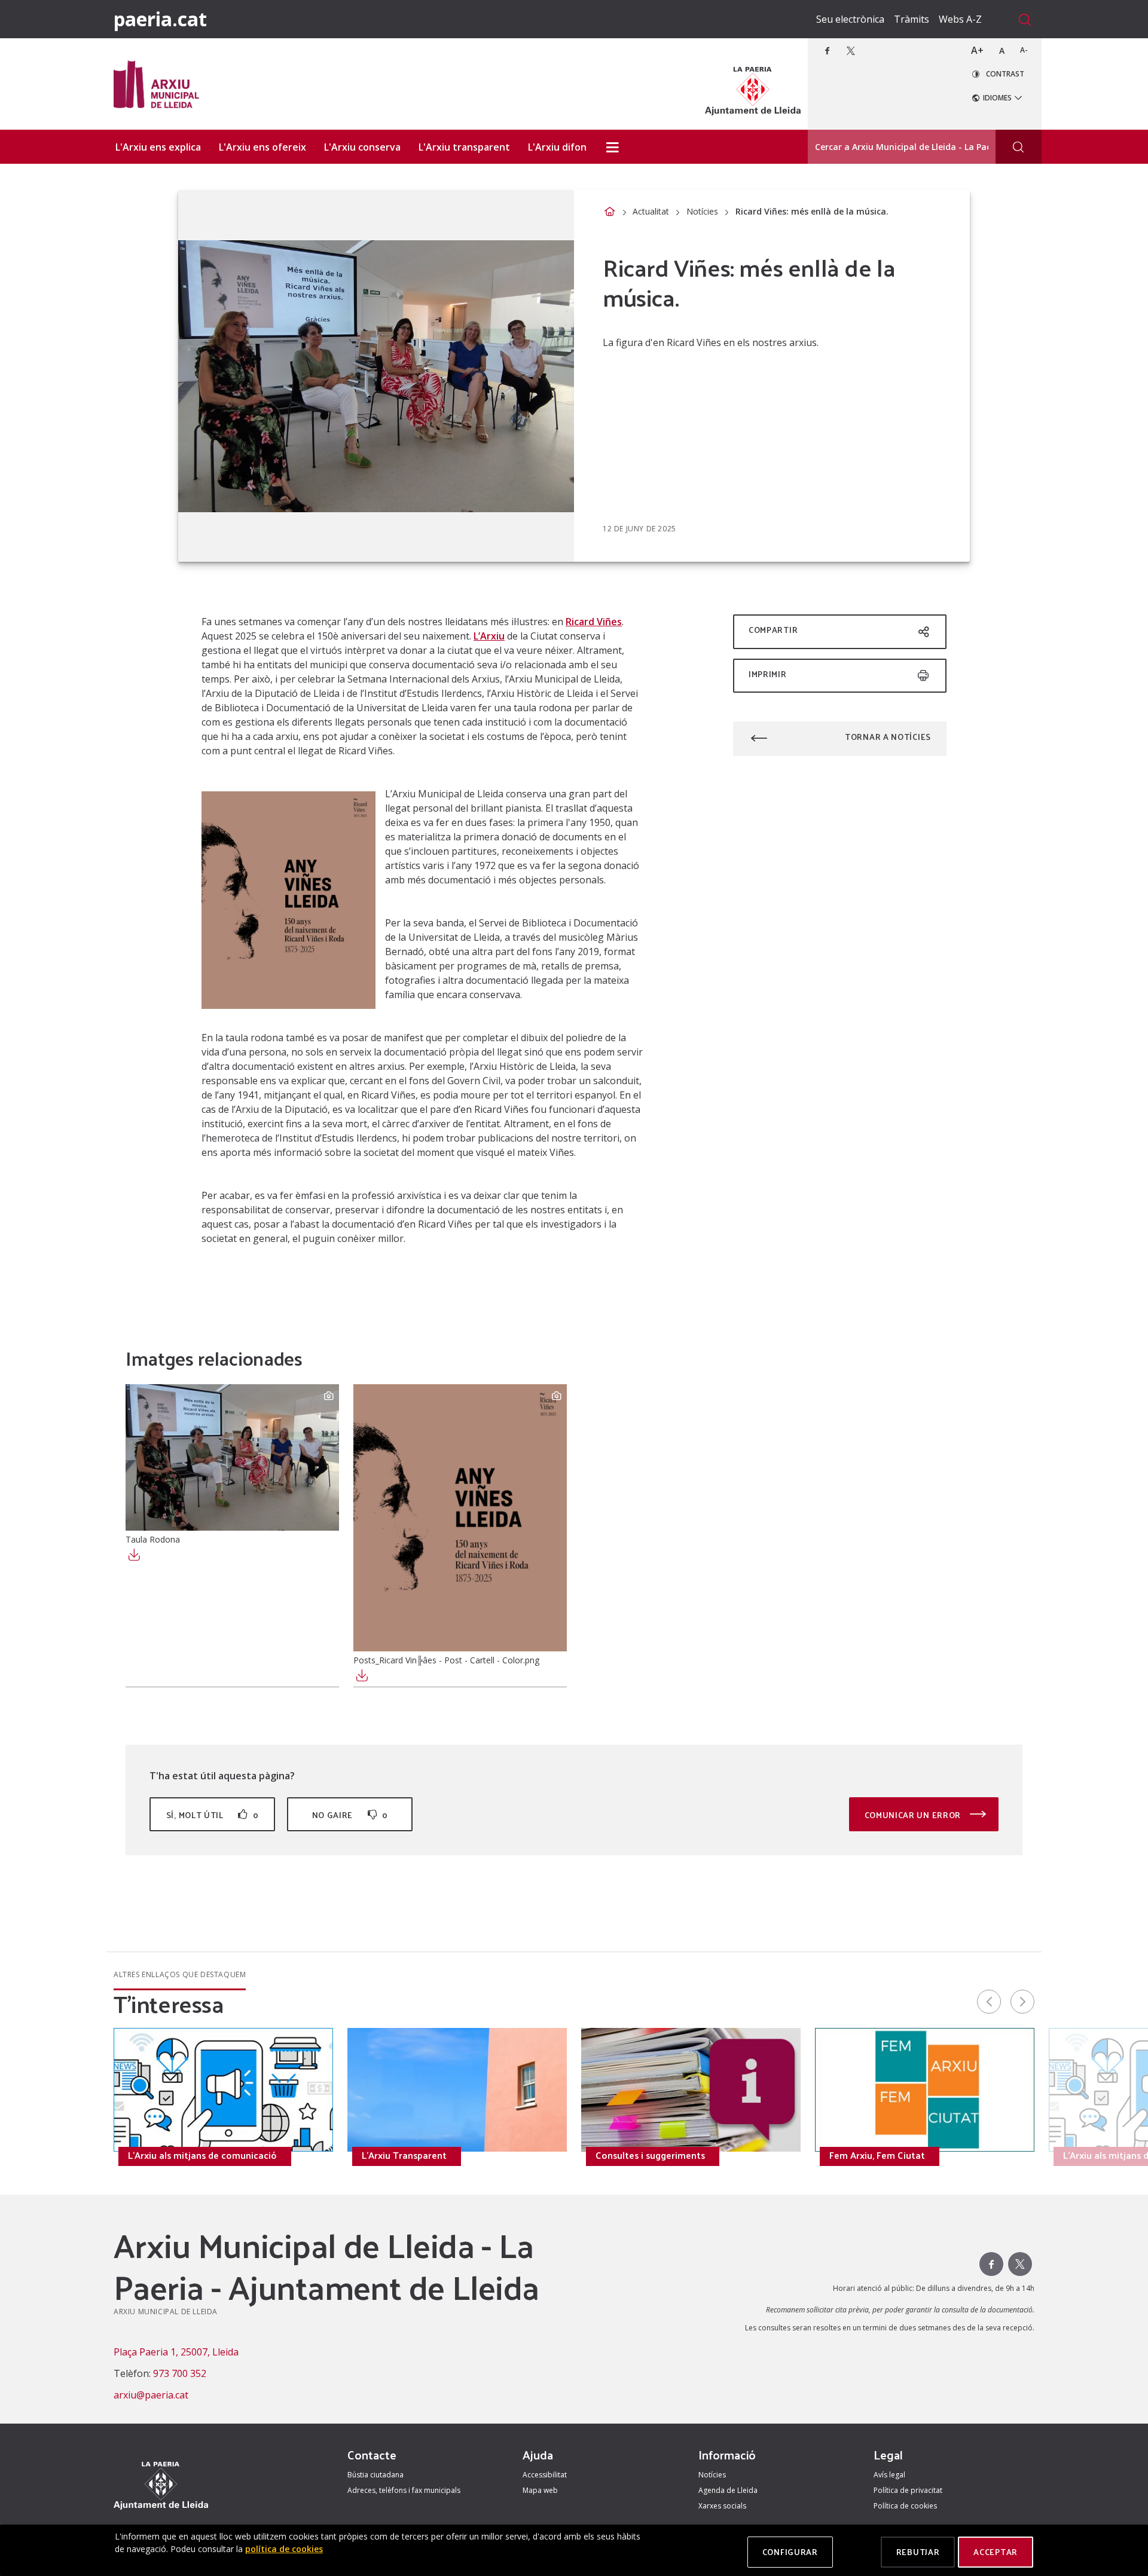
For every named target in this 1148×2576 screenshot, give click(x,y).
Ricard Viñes (594, 622)
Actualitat (651, 211)
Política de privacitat (908, 2490)
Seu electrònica (850, 19)
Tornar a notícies (888, 737)
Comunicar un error (914, 1815)
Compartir (773, 630)
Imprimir (768, 674)
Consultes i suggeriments (650, 2155)
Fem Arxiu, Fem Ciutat (877, 2155)
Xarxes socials (722, 2506)
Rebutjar (918, 2552)
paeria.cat (160, 19)
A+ (977, 50)
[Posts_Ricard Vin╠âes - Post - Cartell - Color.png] (460, 1518)
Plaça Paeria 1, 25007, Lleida (176, 2352)
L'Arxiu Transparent (404, 2155)
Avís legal (889, 2475)
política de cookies (284, 2549)
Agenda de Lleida (728, 2490)
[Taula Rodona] (232, 1457)
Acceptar (996, 2552)
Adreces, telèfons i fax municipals (404, 2490)
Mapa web (540, 2490)
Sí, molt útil (212, 1815)
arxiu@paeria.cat (151, 2395)
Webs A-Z (960, 19)
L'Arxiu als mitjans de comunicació (202, 2155)
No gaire (350, 1815)
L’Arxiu (489, 636)
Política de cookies (905, 2506)
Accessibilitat (545, 2475)
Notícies (702, 211)
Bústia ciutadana (375, 2475)
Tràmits (912, 19)
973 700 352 (180, 2373)
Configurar (790, 2552)
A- (1024, 50)
